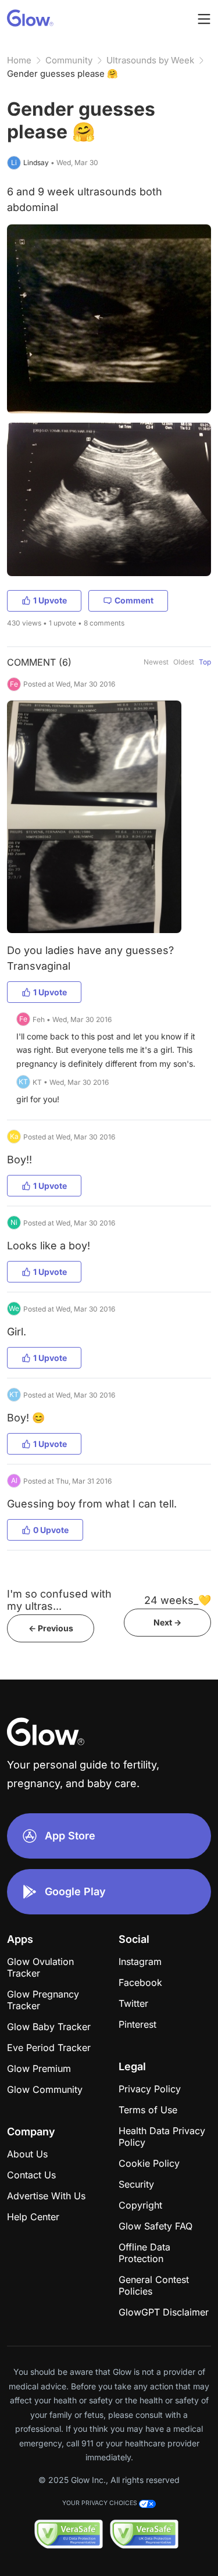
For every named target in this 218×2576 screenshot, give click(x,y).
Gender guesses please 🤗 (62, 74)
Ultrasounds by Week (150, 60)
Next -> (167, 1622)
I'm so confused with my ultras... (59, 1600)
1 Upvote (50, 600)
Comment (134, 600)
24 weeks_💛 (178, 1600)
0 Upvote (51, 1530)
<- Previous (51, 1628)
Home (19, 60)
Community (69, 60)
